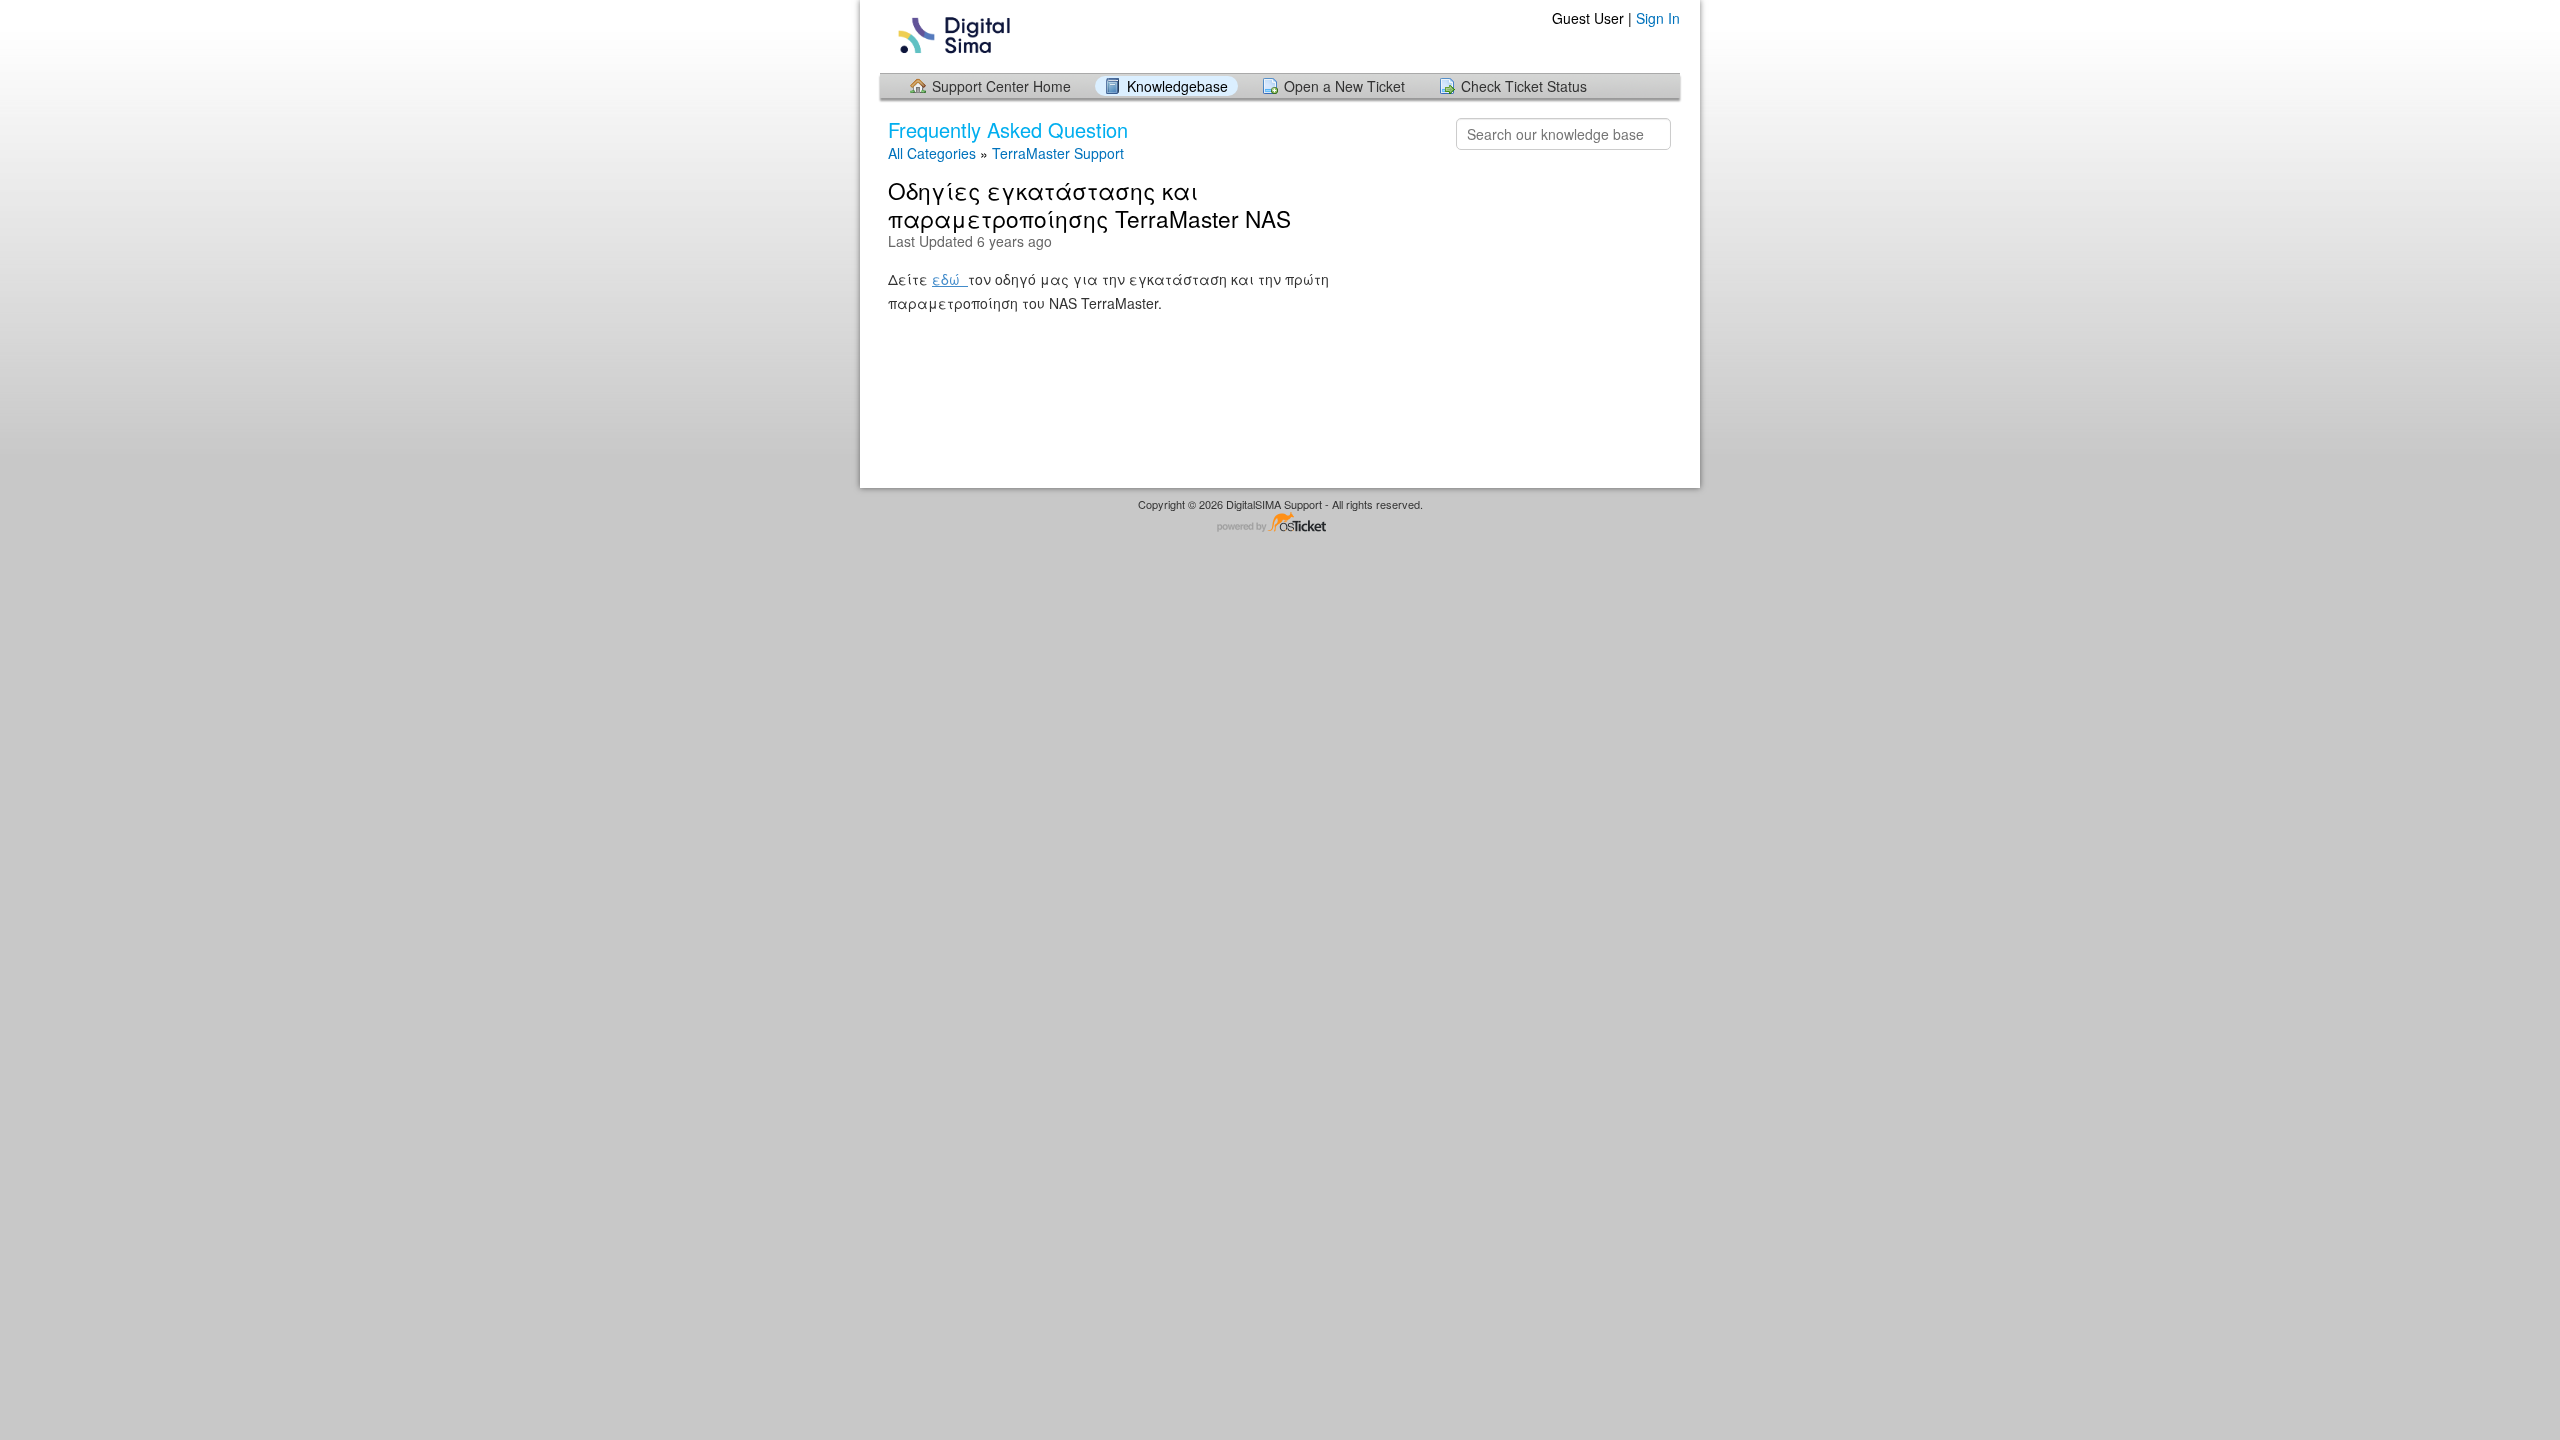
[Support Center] (952, 35)
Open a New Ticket (1344, 86)
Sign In (1658, 18)
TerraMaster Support (1058, 153)
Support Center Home (1001, 86)
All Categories (932, 153)
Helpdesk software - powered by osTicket (1280, 523)
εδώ (950, 279)
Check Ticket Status (1524, 86)
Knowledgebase (1177, 86)
